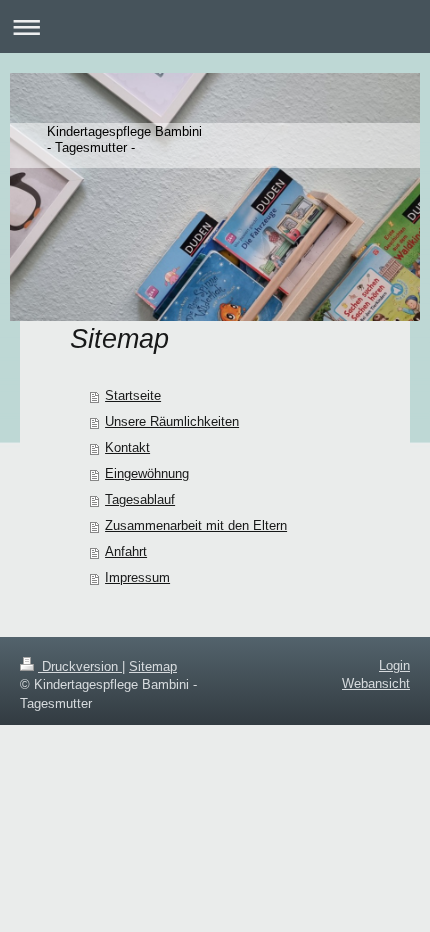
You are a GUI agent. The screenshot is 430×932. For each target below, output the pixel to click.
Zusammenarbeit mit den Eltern (196, 525)
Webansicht (376, 683)
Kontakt (127, 447)
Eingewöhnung (147, 473)
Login (394, 665)
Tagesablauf (140, 499)
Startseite (133, 395)
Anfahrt (126, 551)
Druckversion (80, 666)
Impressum (137, 577)
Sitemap (153, 666)
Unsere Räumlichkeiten (172, 421)
